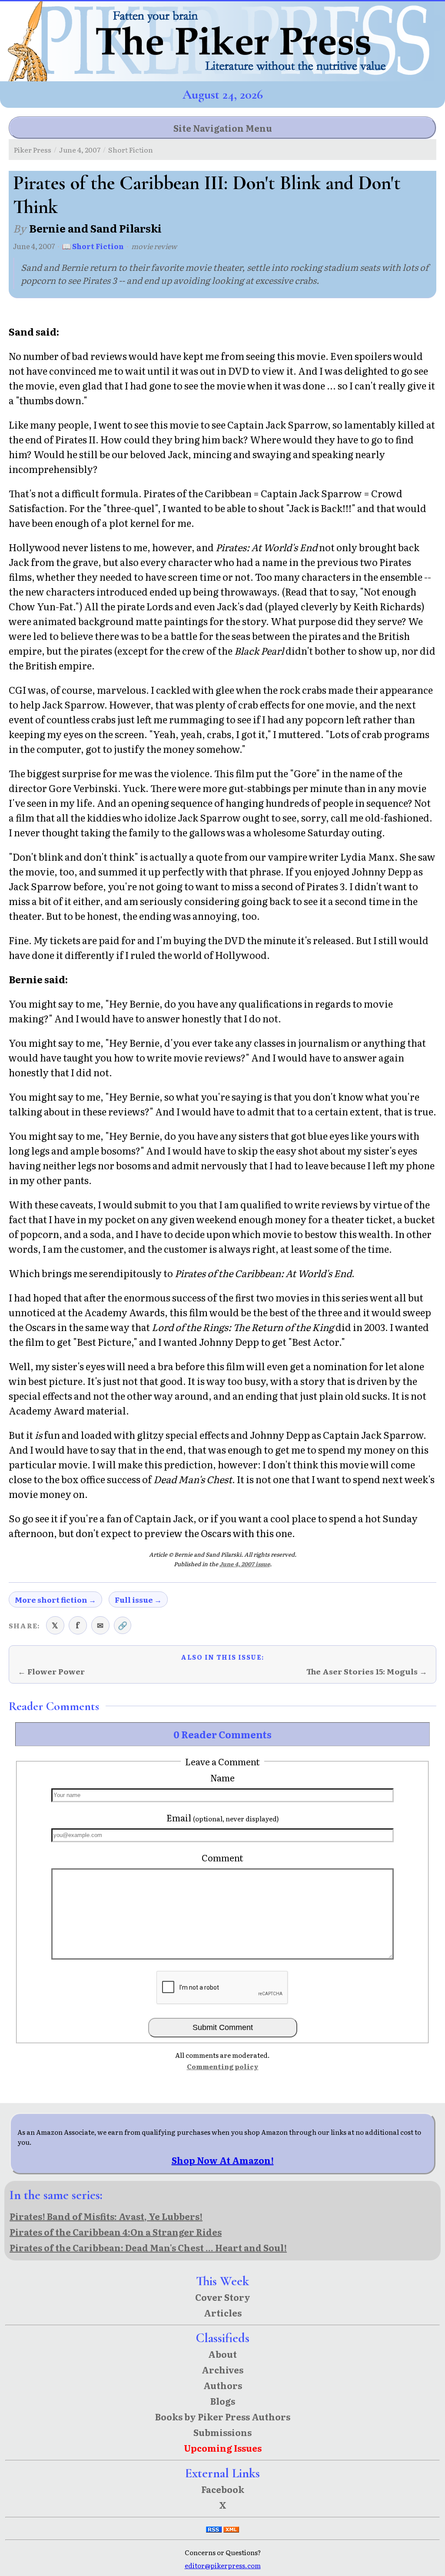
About (222, 2354)
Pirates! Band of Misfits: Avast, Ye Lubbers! (106, 2216)
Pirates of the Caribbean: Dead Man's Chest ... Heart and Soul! (148, 2247)
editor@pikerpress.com (223, 2565)
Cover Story (223, 2297)
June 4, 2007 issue (245, 1564)
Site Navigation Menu (223, 128)
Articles (223, 2313)
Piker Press (33, 150)
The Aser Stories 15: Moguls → (367, 1671)
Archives (222, 2370)
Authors (223, 2385)
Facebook (223, 2489)
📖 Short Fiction (93, 246)
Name (222, 1777)
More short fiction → (55, 1599)
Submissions (222, 2432)
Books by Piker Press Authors (223, 2416)
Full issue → (138, 1599)
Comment (222, 1857)
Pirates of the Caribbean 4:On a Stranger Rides (116, 2232)
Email (223, 1817)
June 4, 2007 (80, 150)
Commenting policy (223, 2066)
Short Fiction (131, 150)
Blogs (223, 2401)
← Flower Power (51, 1671)
